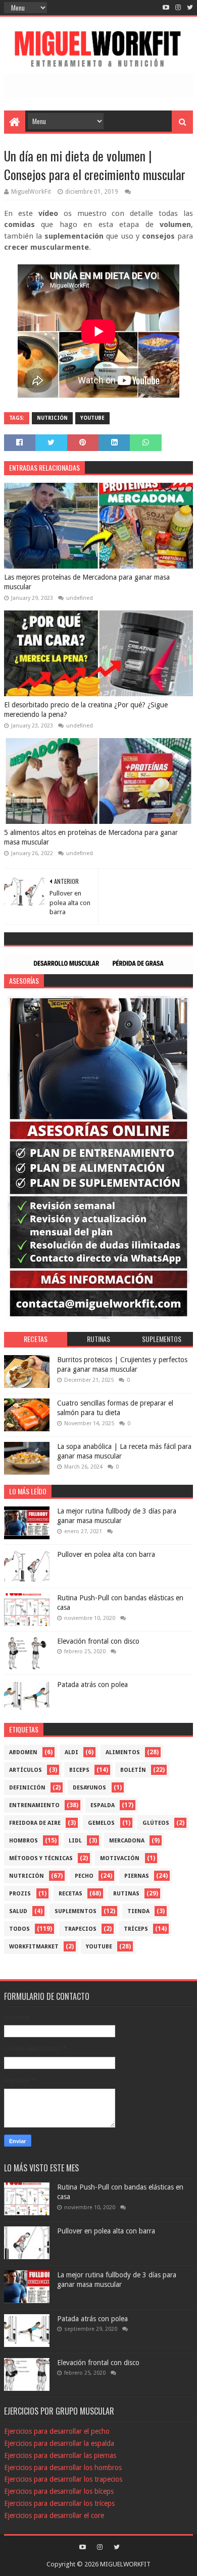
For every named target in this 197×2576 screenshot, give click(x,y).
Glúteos (156, 1823)
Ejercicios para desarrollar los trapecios (63, 2479)
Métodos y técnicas (41, 1858)
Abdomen (23, 1752)
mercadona (127, 1841)
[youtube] (166, 8)
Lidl (75, 1841)
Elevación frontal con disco (98, 1641)
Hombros (23, 1841)
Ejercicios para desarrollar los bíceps (59, 2491)
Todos (19, 1929)
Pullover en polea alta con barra (106, 1554)
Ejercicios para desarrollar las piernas (60, 2455)
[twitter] (189, 8)
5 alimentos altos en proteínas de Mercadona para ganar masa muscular (91, 837)
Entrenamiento (34, 1805)
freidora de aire (35, 1823)
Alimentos (123, 1752)
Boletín (133, 1770)
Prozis (20, 1894)
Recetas (70, 1894)
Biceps (79, 1770)
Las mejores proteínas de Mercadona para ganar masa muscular (87, 582)
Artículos (26, 1770)
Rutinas (126, 1894)
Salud (18, 1911)
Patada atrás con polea (92, 1685)
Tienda (138, 1911)
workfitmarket (34, 1947)
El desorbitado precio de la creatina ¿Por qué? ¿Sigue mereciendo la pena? (86, 710)
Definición (27, 1788)
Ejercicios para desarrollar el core (54, 2515)
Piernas (137, 1876)
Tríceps (136, 1929)
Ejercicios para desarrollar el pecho (57, 2431)
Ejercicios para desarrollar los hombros (63, 2468)
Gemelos (101, 1823)
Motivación (120, 1858)
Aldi (71, 1752)
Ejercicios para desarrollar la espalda (59, 2443)
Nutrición (52, 418)
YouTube (92, 418)
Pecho (84, 1876)
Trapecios (80, 1929)
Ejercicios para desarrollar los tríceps (59, 2503)
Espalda (103, 1805)
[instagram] (178, 8)
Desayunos (89, 1788)
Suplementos (76, 1911)
